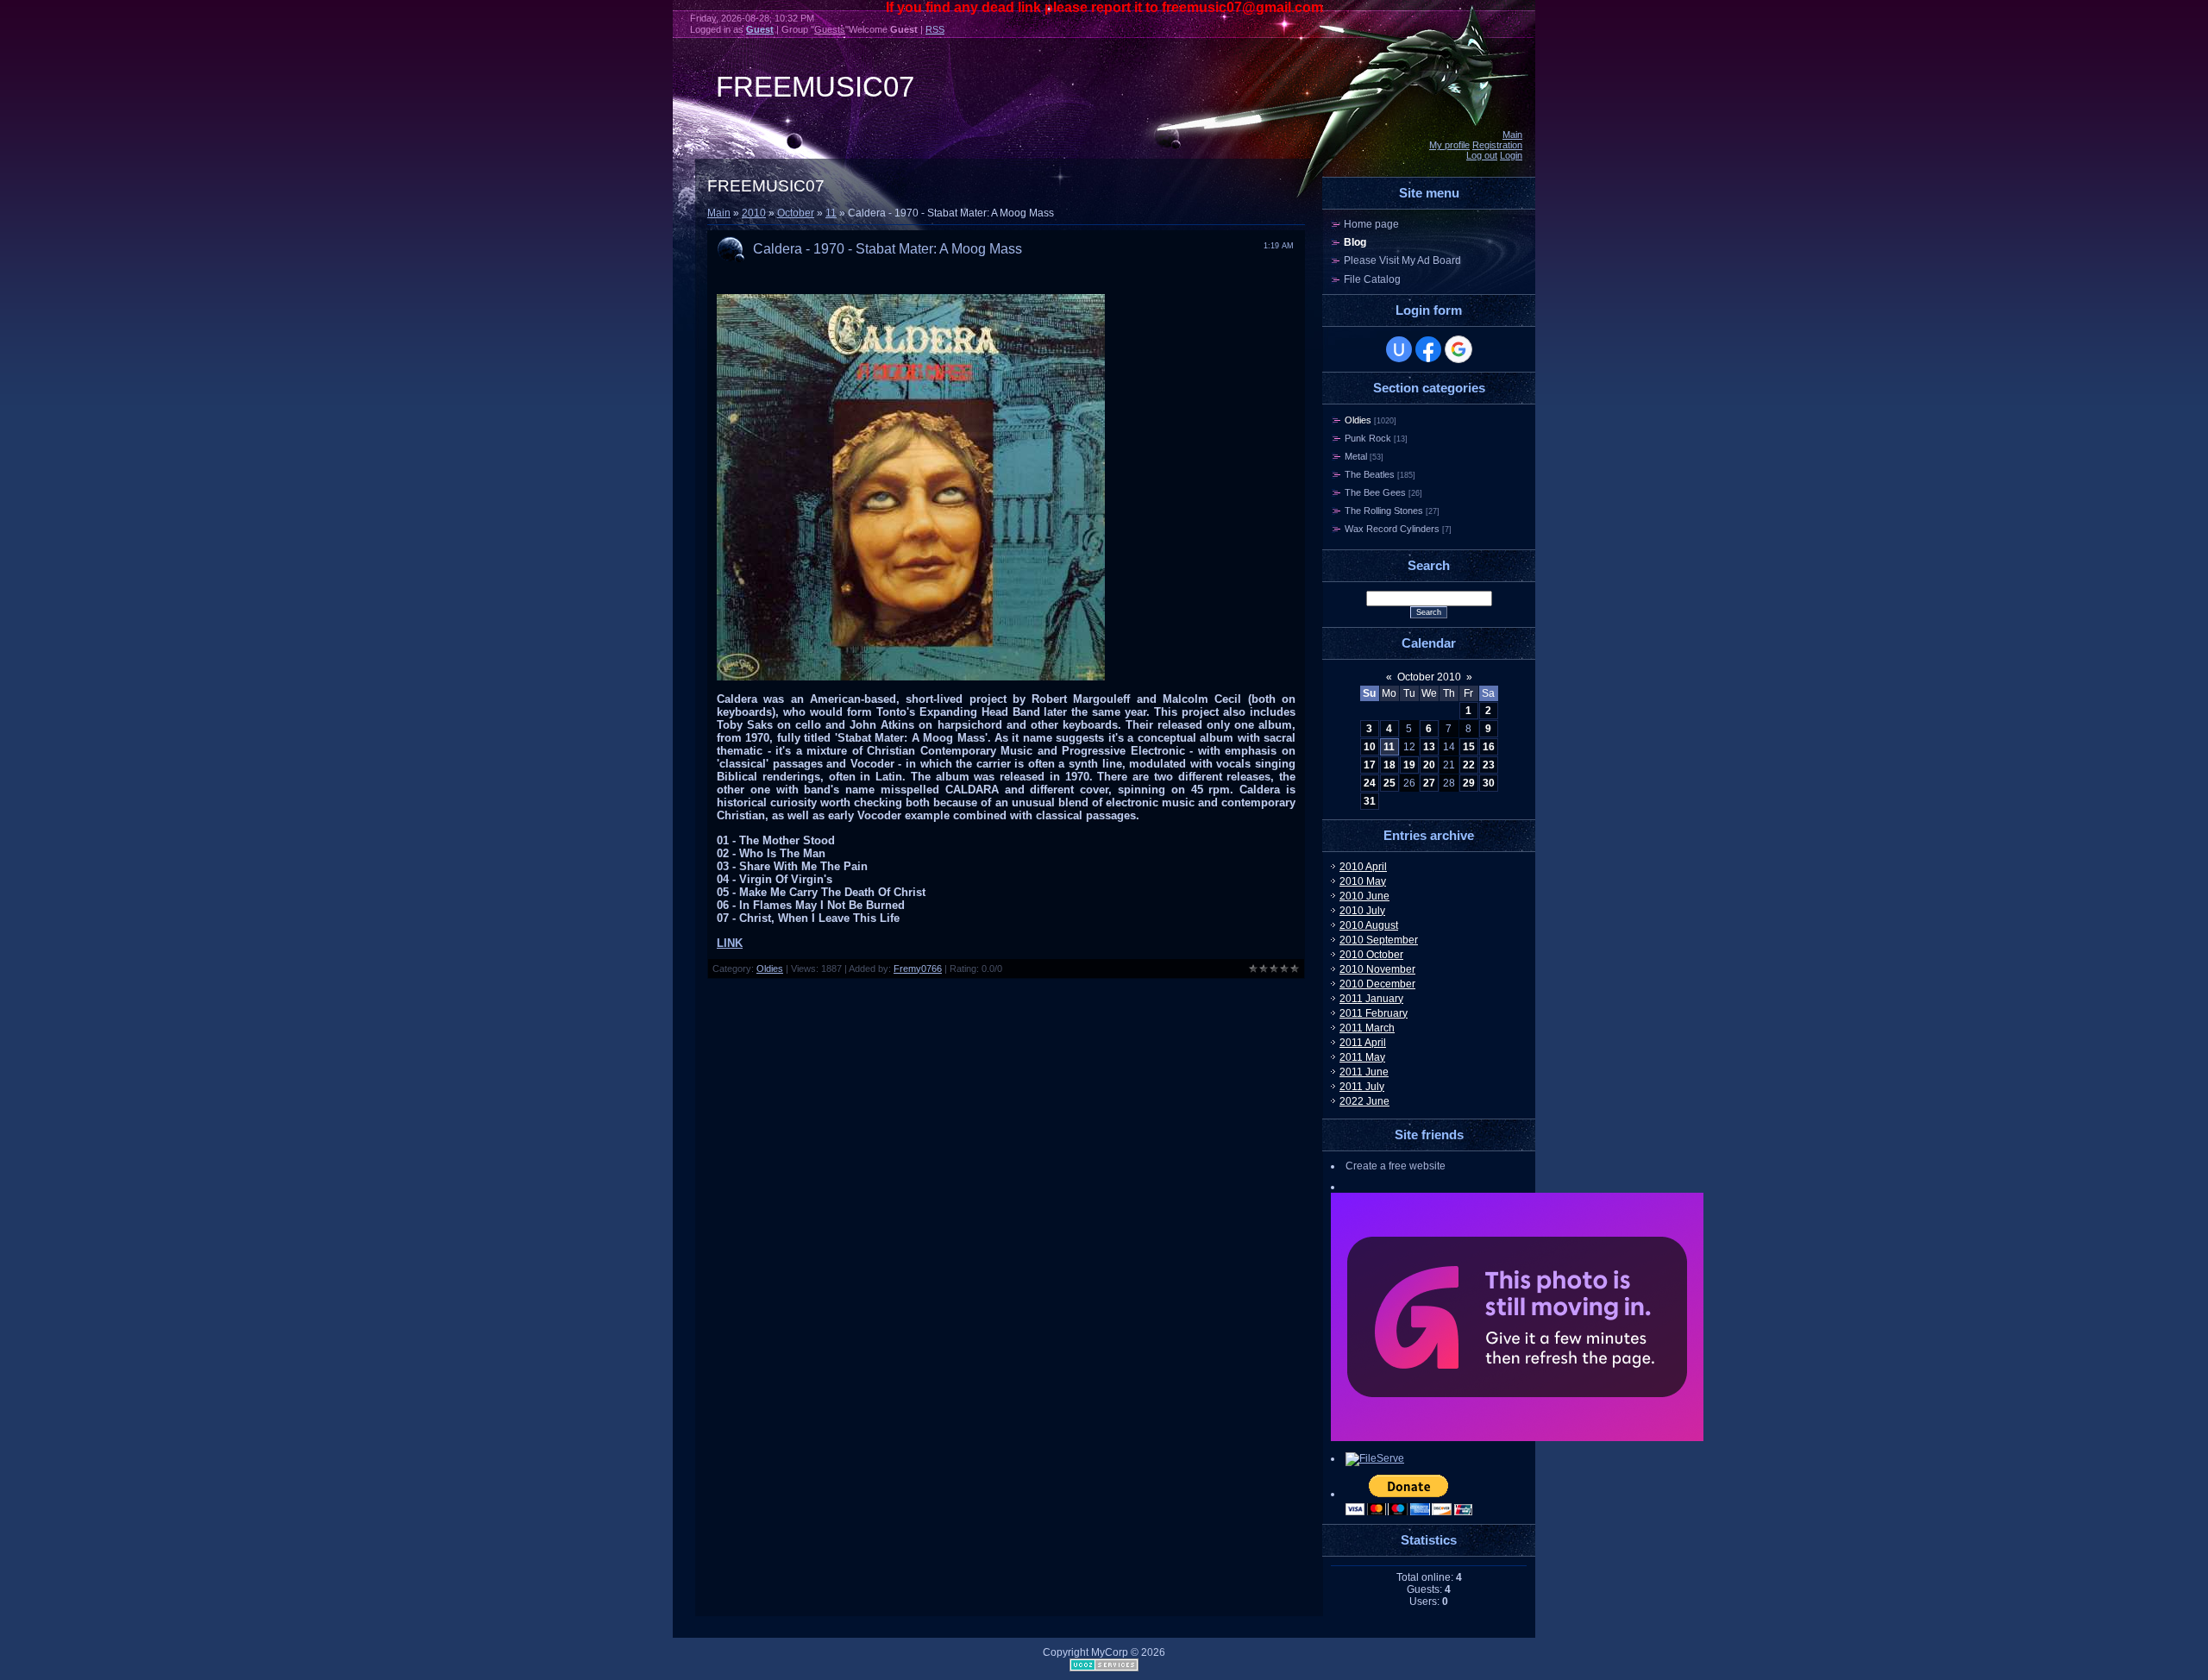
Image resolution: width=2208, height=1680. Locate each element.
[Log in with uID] (1399, 349)
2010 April (1363, 867)
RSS (935, 29)
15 (1469, 747)
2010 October (1371, 955)
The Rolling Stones (1384, 511)
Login (1511, 155)
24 (1370, 783)
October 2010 (1429, 677)
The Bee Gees (1375, 492)
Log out (1482, 155)
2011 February (1374, 1013)
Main (1512, 135)
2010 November (1377, 969)
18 (1389, 765)
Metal (1356, 456)
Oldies (770, 969)
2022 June (1364, 1101)
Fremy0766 (918, 969)
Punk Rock (1368, 438)
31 (1370, 801)
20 (1429, 765)
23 (1489, 765)
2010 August (1369, 925)
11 (831, 213)
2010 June (1364, 896)
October (796, 213)
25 (1389, 783)
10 (1370, 747)
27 (1429, 783)
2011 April (1363, 1043)
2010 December (1377, 984)
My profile (1449, 145)
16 (1489, 747)
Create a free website (1396, 1166)
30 (1489, 783)
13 (1429, 747)
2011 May (1362, 1057)
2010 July (1362, 911)
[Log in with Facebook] (1428, 349)
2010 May (1363, 881)
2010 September (1379, 940)
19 (1409, 765)
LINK (730, 943)
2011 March (1367, 1028)
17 (1370, 765)
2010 (754, 213)
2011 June (1364, 1072)
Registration (1497, 145)
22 (1469, 765)
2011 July (1362, 1087)
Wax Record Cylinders (1392, 529)
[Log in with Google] (1458, 349)
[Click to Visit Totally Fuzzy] (1517, 1438)
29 (1469, 783)
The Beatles (1370, 474)
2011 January (1371, 999)
